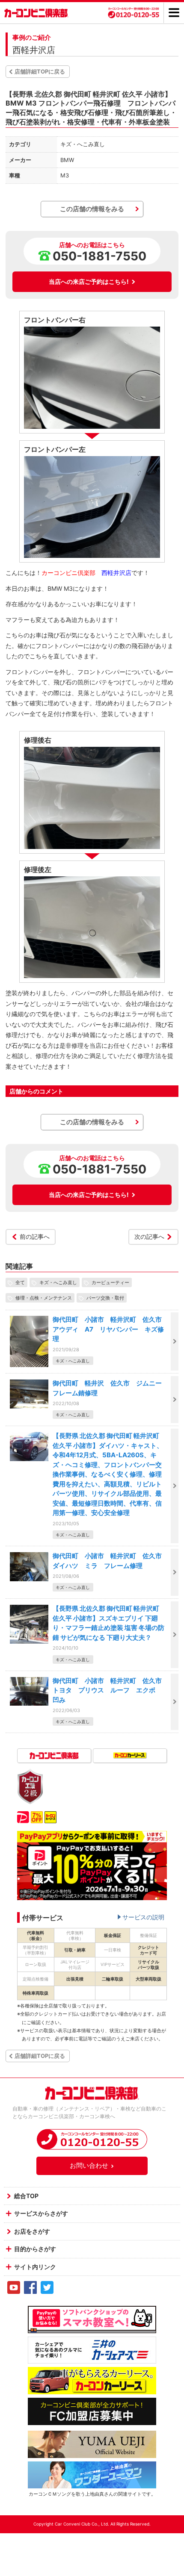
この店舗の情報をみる (92, 209)
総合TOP (26, 2196)
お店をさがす (32, 2231)
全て (20, 1282)
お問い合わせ (89, 2165)
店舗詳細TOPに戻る (40, 71)
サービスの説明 (143, 1917)
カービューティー (110, 1282)
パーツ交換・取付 (105, 1298)
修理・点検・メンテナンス (44, 1298)
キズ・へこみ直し (58, 1282)
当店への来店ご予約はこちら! (89, 281)
